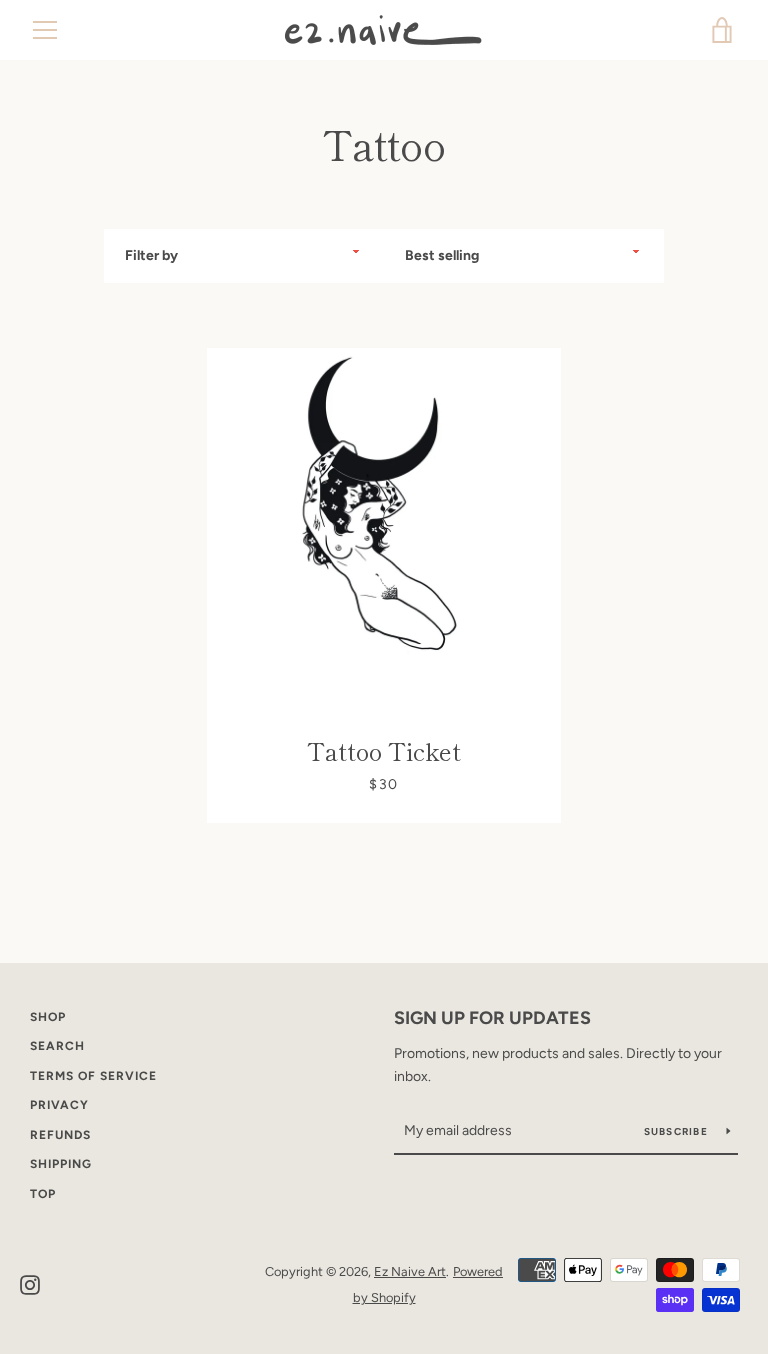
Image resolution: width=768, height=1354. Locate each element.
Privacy (59, 1105)
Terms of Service (93, 1076)
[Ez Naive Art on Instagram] (30, 1283)
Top (43, 1194)
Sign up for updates (492, 1018)
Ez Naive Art (410, 1271)
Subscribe (678, 1131)
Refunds (60, 1135)
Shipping (61, 1164)
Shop (48, 1017)
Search (57, 1046)
